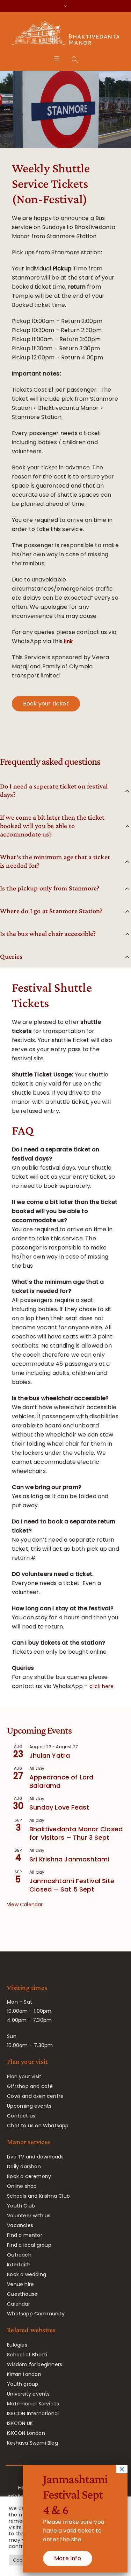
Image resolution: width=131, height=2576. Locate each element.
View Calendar (25, 1905)
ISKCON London (26, 2433)
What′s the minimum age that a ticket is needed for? (55, 861)
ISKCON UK (20, 2423)
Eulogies (17, 2345)
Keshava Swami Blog (32, 2443)
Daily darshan (24, 2167)
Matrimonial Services (33, 2404)
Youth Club (21, 2206)
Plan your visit (24, 2076)
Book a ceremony (29, 2176)
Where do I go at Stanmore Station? (51, 911)
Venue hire (20, 2284)
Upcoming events (29, 2106)
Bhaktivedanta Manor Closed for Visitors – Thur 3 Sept (76, 1833)
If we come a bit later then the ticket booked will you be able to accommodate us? (52, 826)
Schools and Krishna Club (38, 2196)
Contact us (21, 2116)
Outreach (19, 2255)
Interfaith (19, 2265)
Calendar (19, 2304)
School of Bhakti (27, 2355)
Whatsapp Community (36, 2314)
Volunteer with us (29, 2216)
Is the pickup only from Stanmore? (50, 888)
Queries (11, 956)
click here (101, 1686)
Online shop (22, 2186)
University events (28, 2394)
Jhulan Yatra (50, 1755)
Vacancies (20, 2225)
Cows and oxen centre (35, 2096)
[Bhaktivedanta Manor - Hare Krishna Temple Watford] (65, 35)
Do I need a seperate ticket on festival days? (54, 790)
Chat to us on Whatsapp (38, 2126)
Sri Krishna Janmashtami (69, 1859)
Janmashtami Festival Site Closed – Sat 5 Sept (72, 1885)
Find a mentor (25, 2235)
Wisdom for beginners (35, 2364)
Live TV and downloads (35, 2157)
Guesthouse (22, 2294)
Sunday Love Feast (59, 1807)
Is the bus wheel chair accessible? (48, 934)
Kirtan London (24, 2374)
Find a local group (29, 2245)
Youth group (23, 2384)
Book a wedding (27, 2274)
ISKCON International (33, 2413)
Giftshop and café (30, 2086)
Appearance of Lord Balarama (61, 1781)
